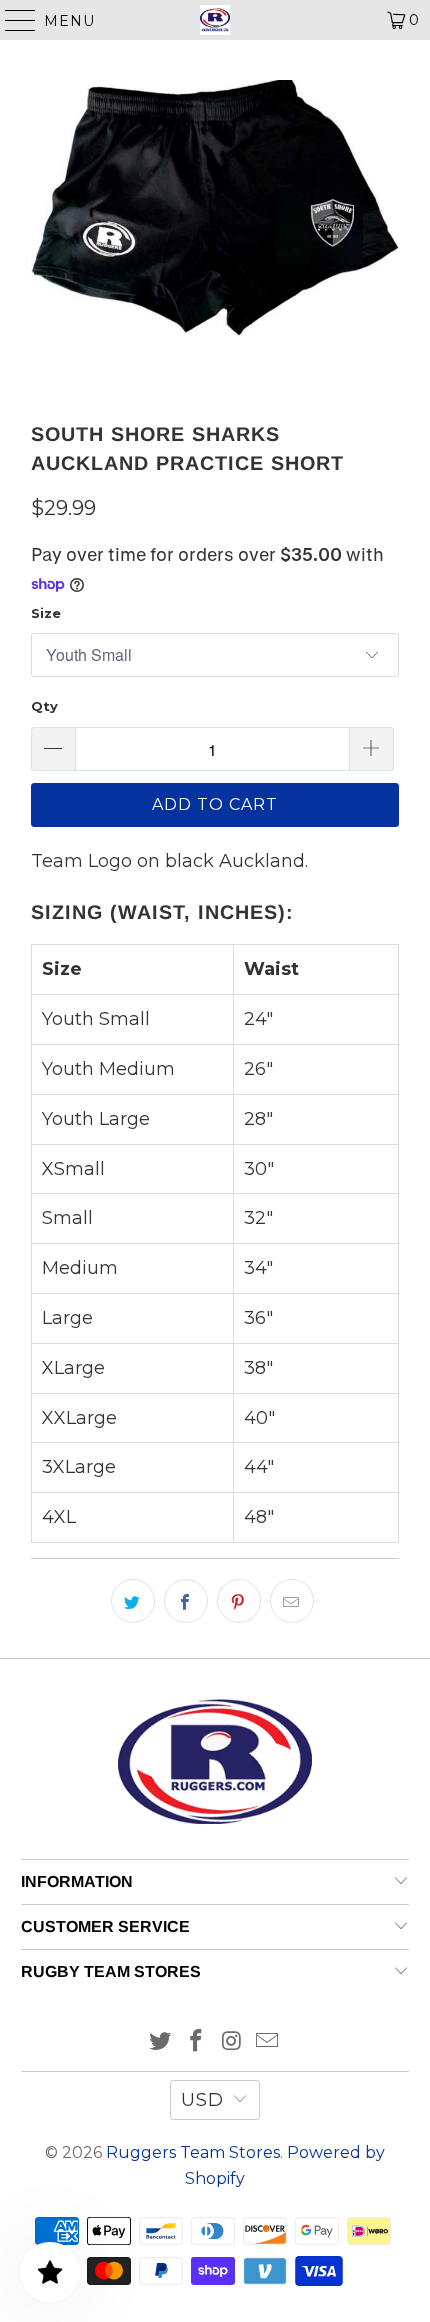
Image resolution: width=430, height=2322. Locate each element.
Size (46, 613)
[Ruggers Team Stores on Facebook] (196, 2042)
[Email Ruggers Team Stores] (268, 2042)
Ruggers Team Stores (193, 2152)
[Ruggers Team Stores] (215, 20)
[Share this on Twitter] (133, 1601)
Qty (44, 706)
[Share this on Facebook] (186, 1601)
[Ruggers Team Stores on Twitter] (161, 2042)
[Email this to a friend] (292, 1601)
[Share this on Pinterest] (239, 1601)
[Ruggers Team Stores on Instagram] (232, 2042)
